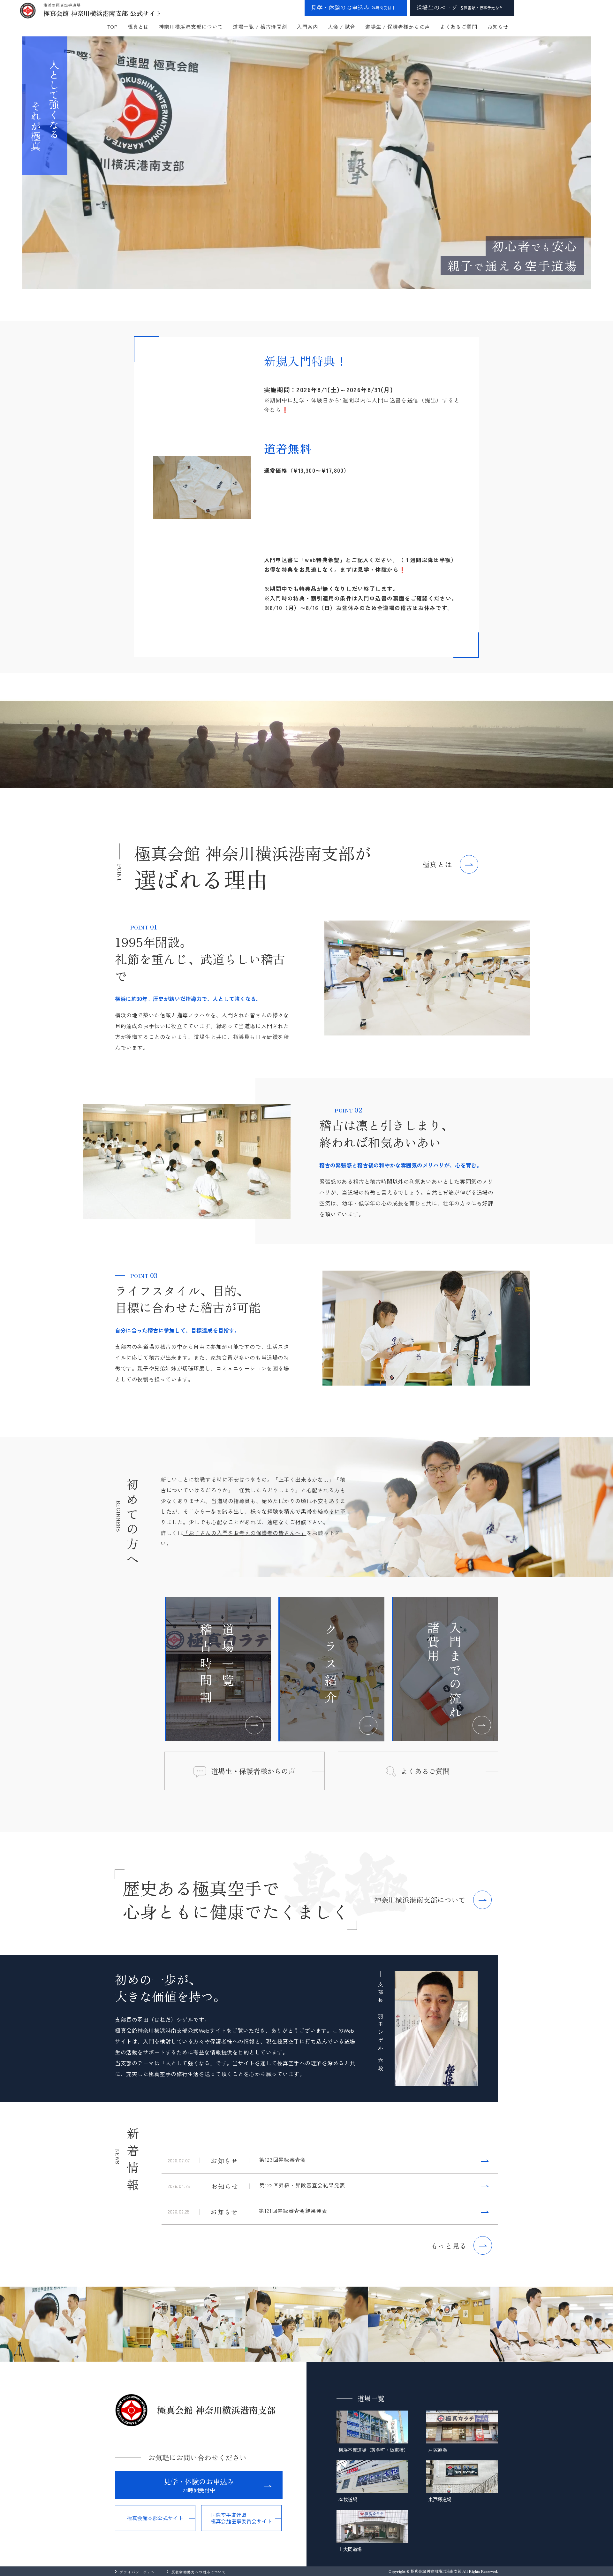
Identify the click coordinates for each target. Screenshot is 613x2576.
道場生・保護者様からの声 (253, 1771)
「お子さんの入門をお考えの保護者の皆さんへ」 (245, 1533)
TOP (113, 27)
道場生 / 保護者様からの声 (398, 27)
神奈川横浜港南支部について (420, 1900)
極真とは (138, 27)
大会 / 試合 (342, 27)
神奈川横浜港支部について (191, 27)
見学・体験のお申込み (353, 7)
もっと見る (449, 2245)
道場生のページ (460, 7)
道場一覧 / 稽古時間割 (260, 27)
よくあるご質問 (459, 27)
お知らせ (498, 27)
